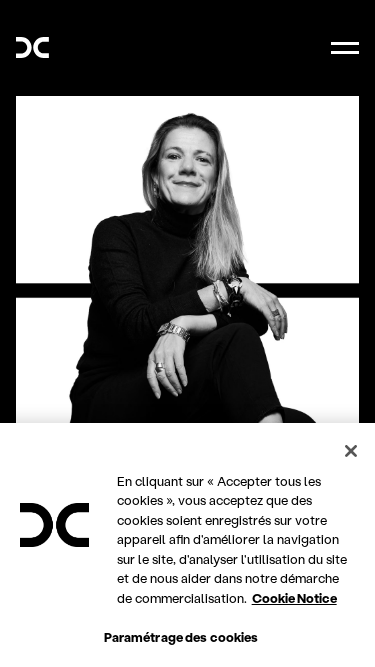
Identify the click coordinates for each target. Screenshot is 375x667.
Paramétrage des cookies (181, 636)
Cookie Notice (294, 597)
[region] (187, 545)
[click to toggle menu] (345, 48)
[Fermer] (351, 451)
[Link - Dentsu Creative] (32, 47)
